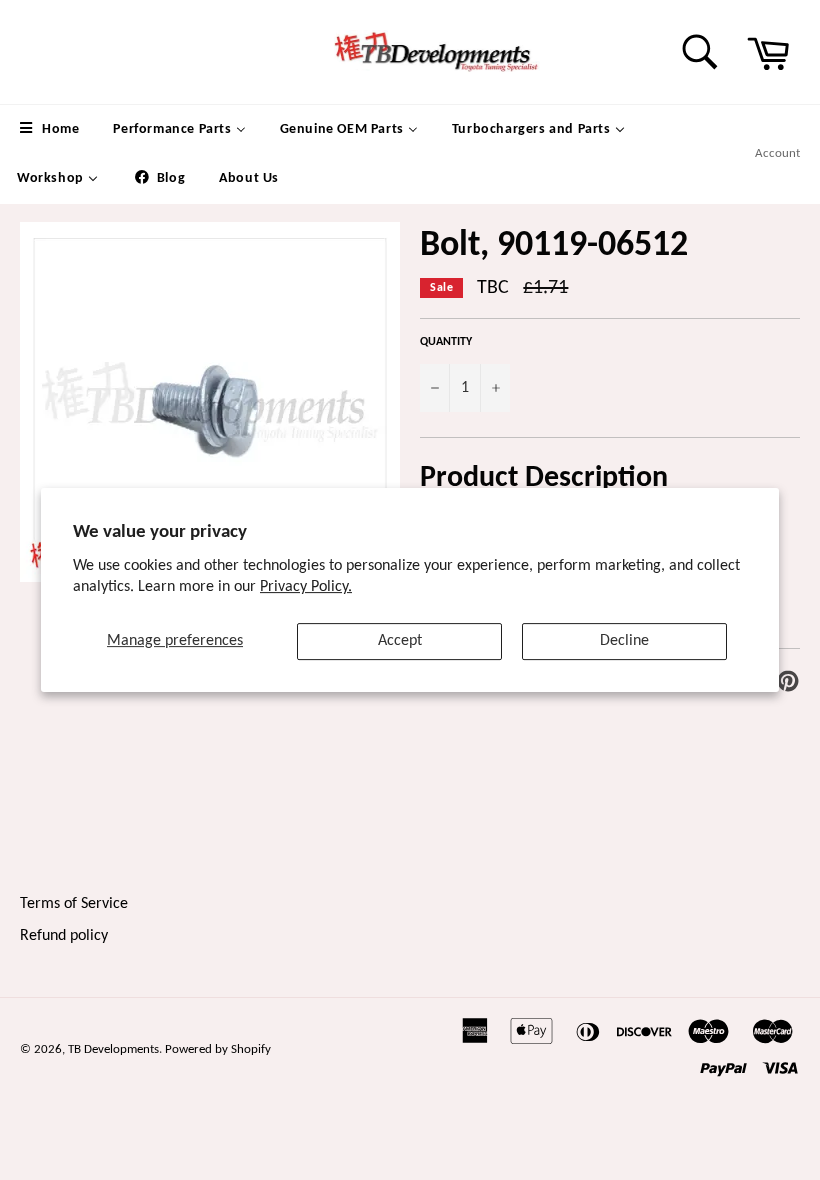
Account (777, 153)
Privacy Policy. (306, 587)
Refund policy (64, 936)
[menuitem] (48, 129)
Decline (624, 641)
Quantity (446, 342)
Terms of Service (74, 904)
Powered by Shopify (218, 1049)
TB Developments (113, 1049)
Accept (400, 641)
